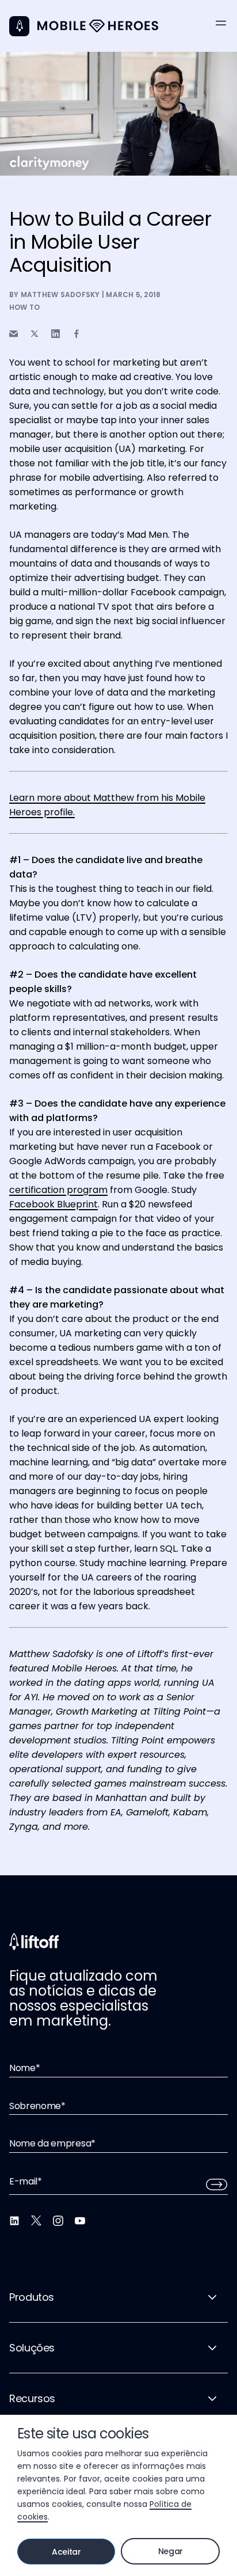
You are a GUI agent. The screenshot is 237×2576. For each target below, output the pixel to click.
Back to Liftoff (19, 26)
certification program (58, 1190)
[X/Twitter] (36, 2221)
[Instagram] (58, 2221)
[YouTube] (80, 2221)
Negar (171, 2551)
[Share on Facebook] (77, 334)
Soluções (32, 2348)
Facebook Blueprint (53, 1204)
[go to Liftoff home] (98, 26)
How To (24, 307)
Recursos (32, 2398)
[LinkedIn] (14, 2221)
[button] (221, 23)
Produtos (32, 2297)
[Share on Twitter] (35, 334)
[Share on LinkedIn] (56, 334)
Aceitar (66, 2552)
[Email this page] (14, 334)
